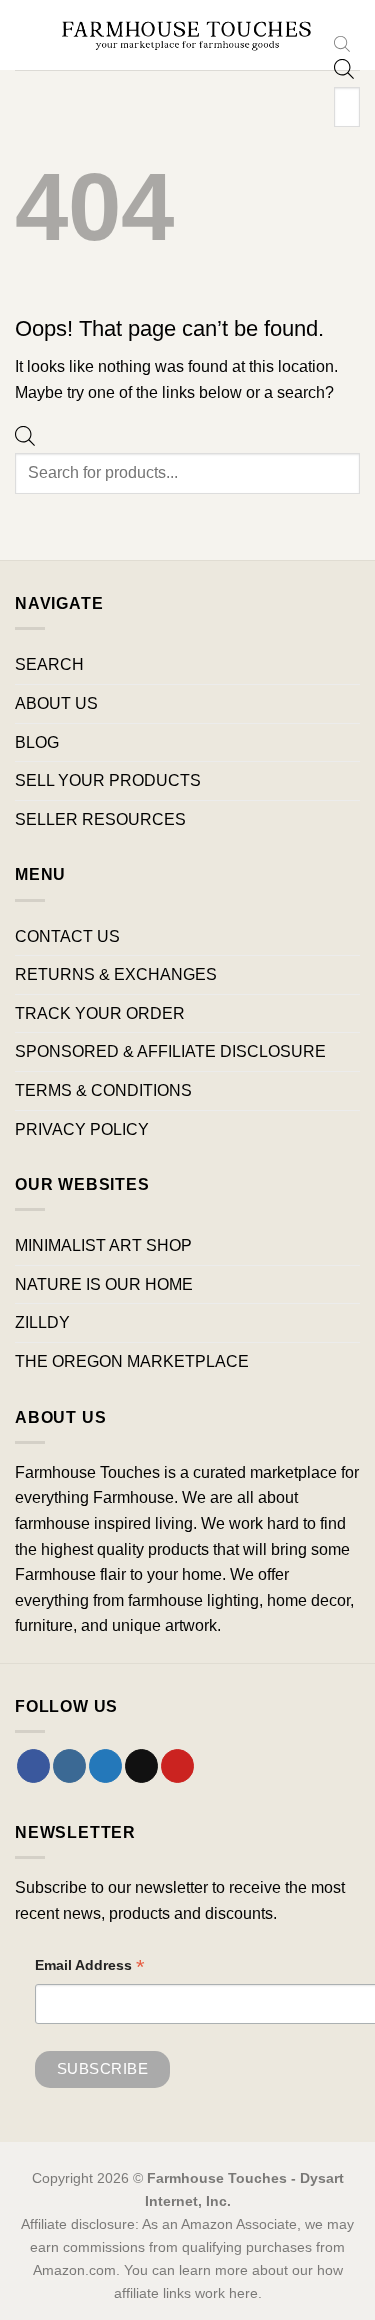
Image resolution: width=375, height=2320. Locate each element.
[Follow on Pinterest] (177, 1766)
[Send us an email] (141, 1766)
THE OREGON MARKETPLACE (132, 1361)
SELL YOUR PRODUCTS (108, 780)
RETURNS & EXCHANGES (116, 974)
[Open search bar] (342, 46)
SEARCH (49, 664)
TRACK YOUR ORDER (100, 1013)
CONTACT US (67, 936)
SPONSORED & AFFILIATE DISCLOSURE (170, 1051)
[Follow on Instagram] (69, 1766)
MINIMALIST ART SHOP (103, 1245)
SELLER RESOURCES (100, 819)
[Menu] (27, 34)
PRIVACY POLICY (82, 1129)
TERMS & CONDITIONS (103, 1090)
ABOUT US (56, 703)
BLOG (37, 742)
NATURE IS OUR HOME (104, 1284)
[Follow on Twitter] (105, 1766)
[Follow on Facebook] (33, 1766)
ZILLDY (42, 1322)
